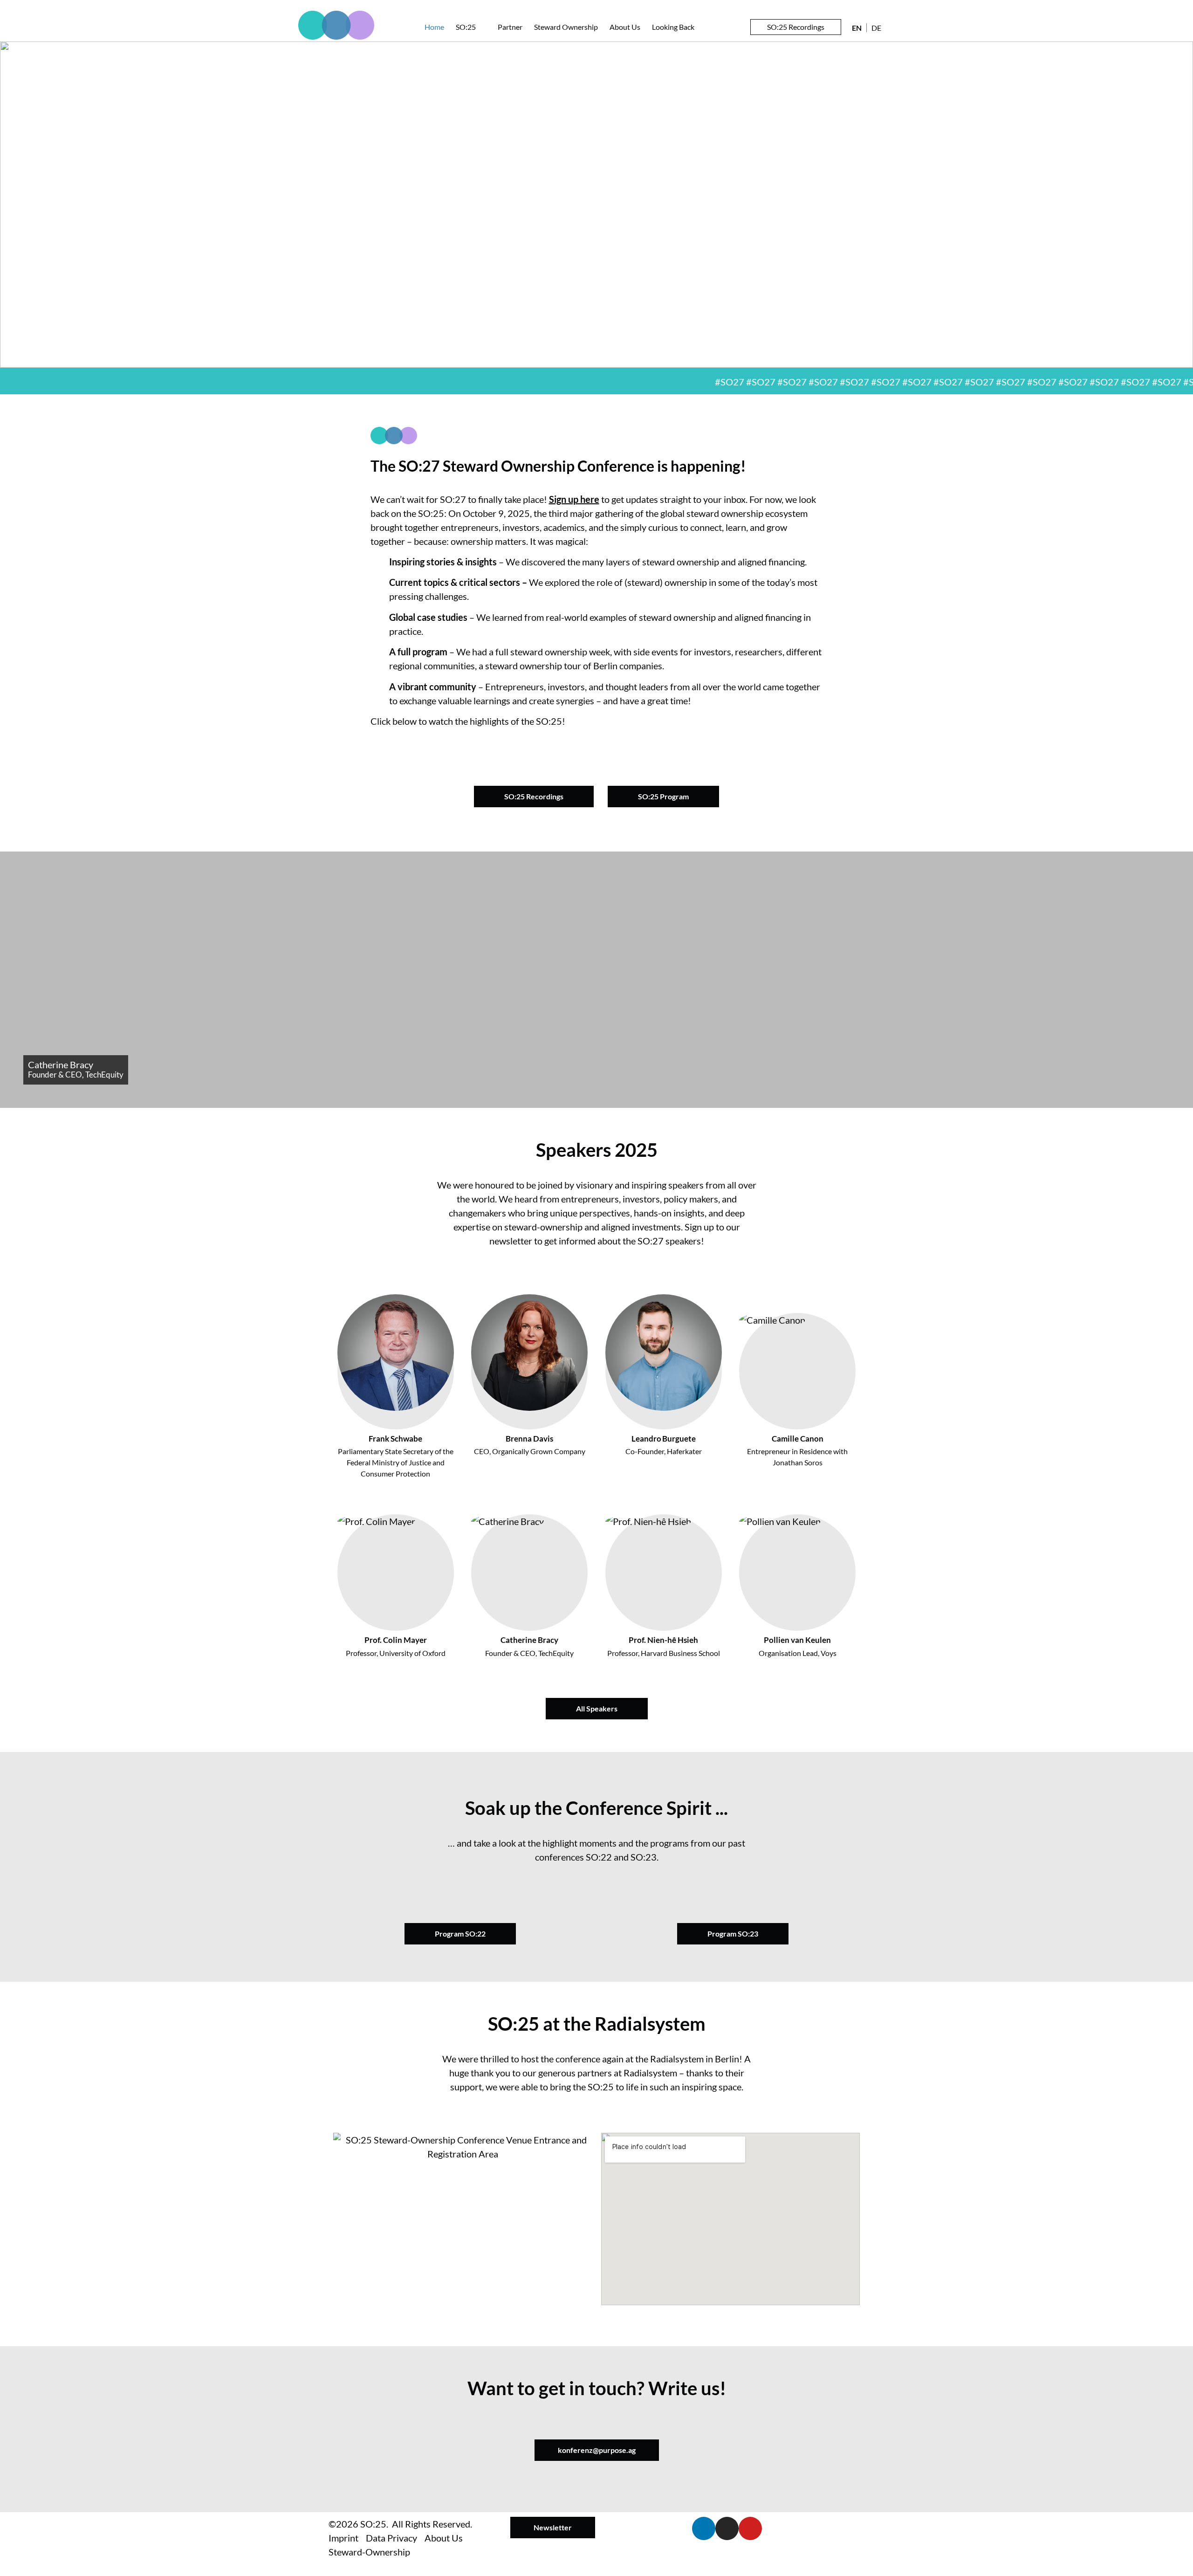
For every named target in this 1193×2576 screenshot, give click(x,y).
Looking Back (673, 27)
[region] (596, 205)
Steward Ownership (566, 27)
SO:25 (466, 27)
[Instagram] (727, 2528)
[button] (596, 744)
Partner (510, 27)
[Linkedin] (704, 2528)
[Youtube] (750, 2528)
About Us (625, 27)
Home (434, 27)
